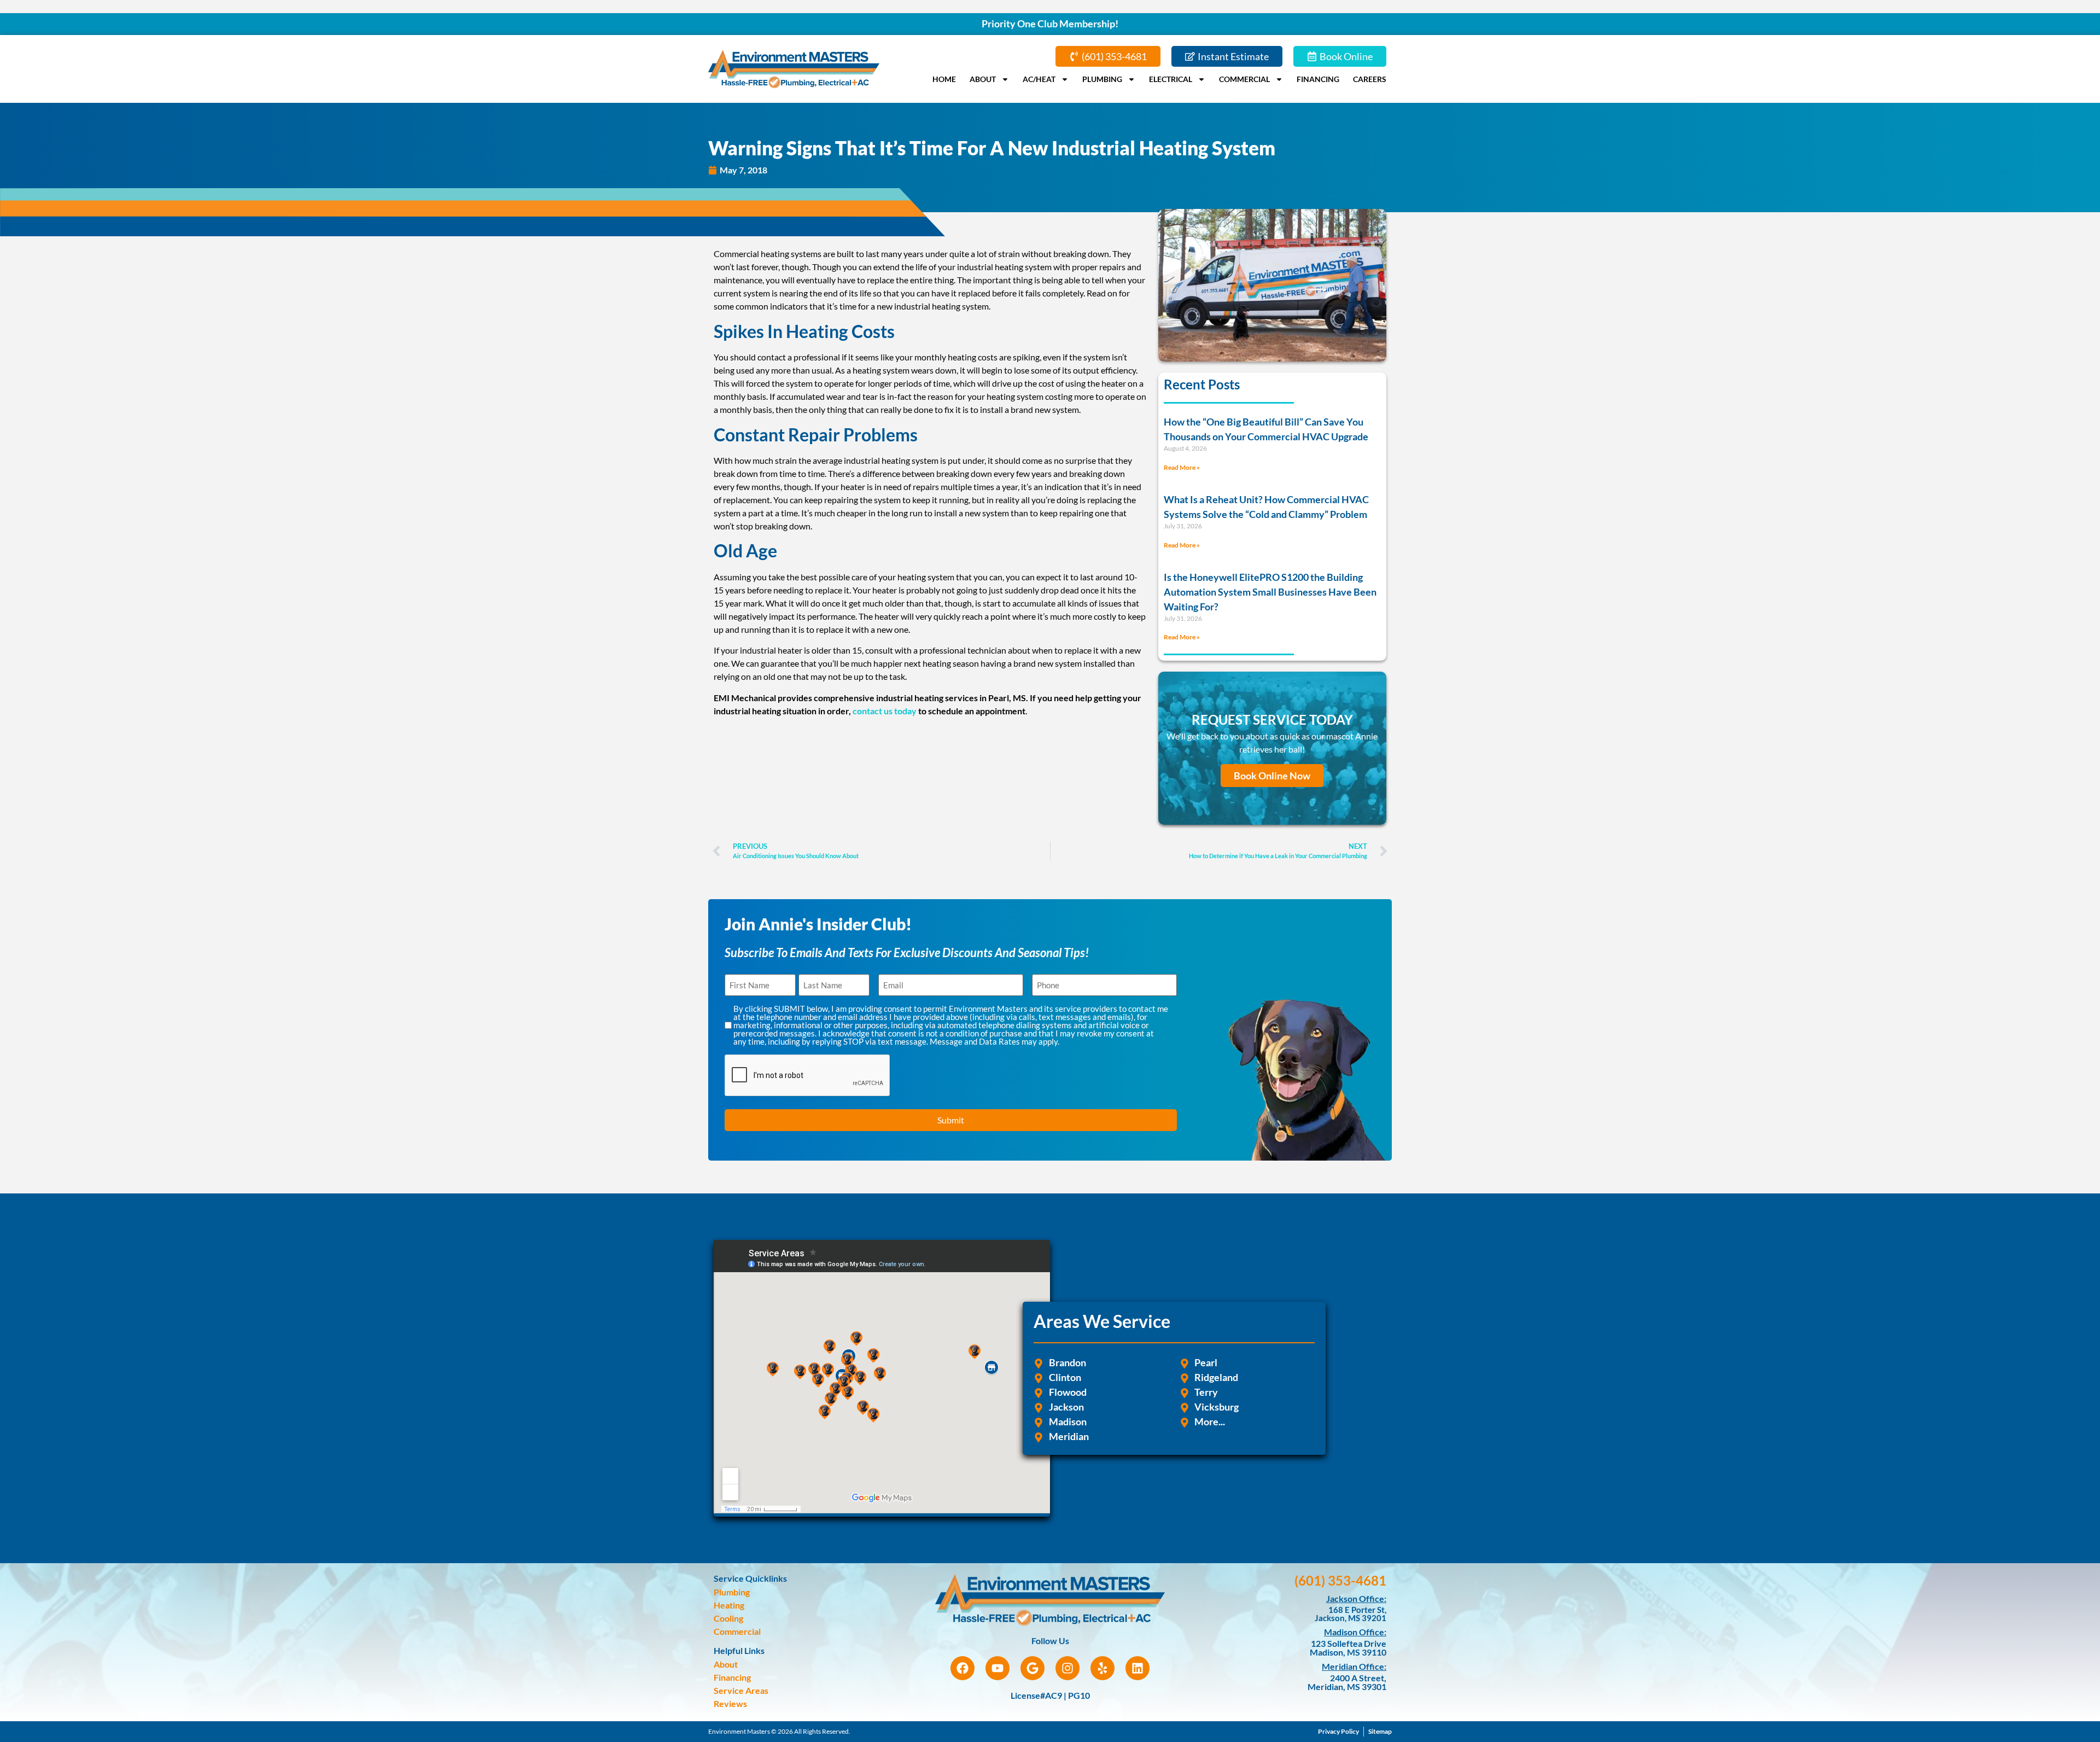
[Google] (1032, 1668)
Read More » (1182, 467)
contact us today (885, 711)
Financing (1318, 79)
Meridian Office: (1354, 1666)
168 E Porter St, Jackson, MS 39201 (1351, 1614)
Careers (1370, 79)
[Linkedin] (1137, 1668)
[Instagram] (1067, 1668)
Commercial (1244, 79)
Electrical (1171, 79)
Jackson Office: (1356, 1598)
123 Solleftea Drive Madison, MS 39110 (1348, 1648)
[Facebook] (962, 1668)
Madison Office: (1355, 1632)
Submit (951, 1120)
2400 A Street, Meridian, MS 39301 (1347, 1682)
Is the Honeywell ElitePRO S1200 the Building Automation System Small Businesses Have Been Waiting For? (1270, 592)
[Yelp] (1102, 1668)
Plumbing (1102, 79)
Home (944, 79)
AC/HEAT (1039, 79)
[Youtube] (997, 1668)
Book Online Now (1272, 776)
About (983, 79)
